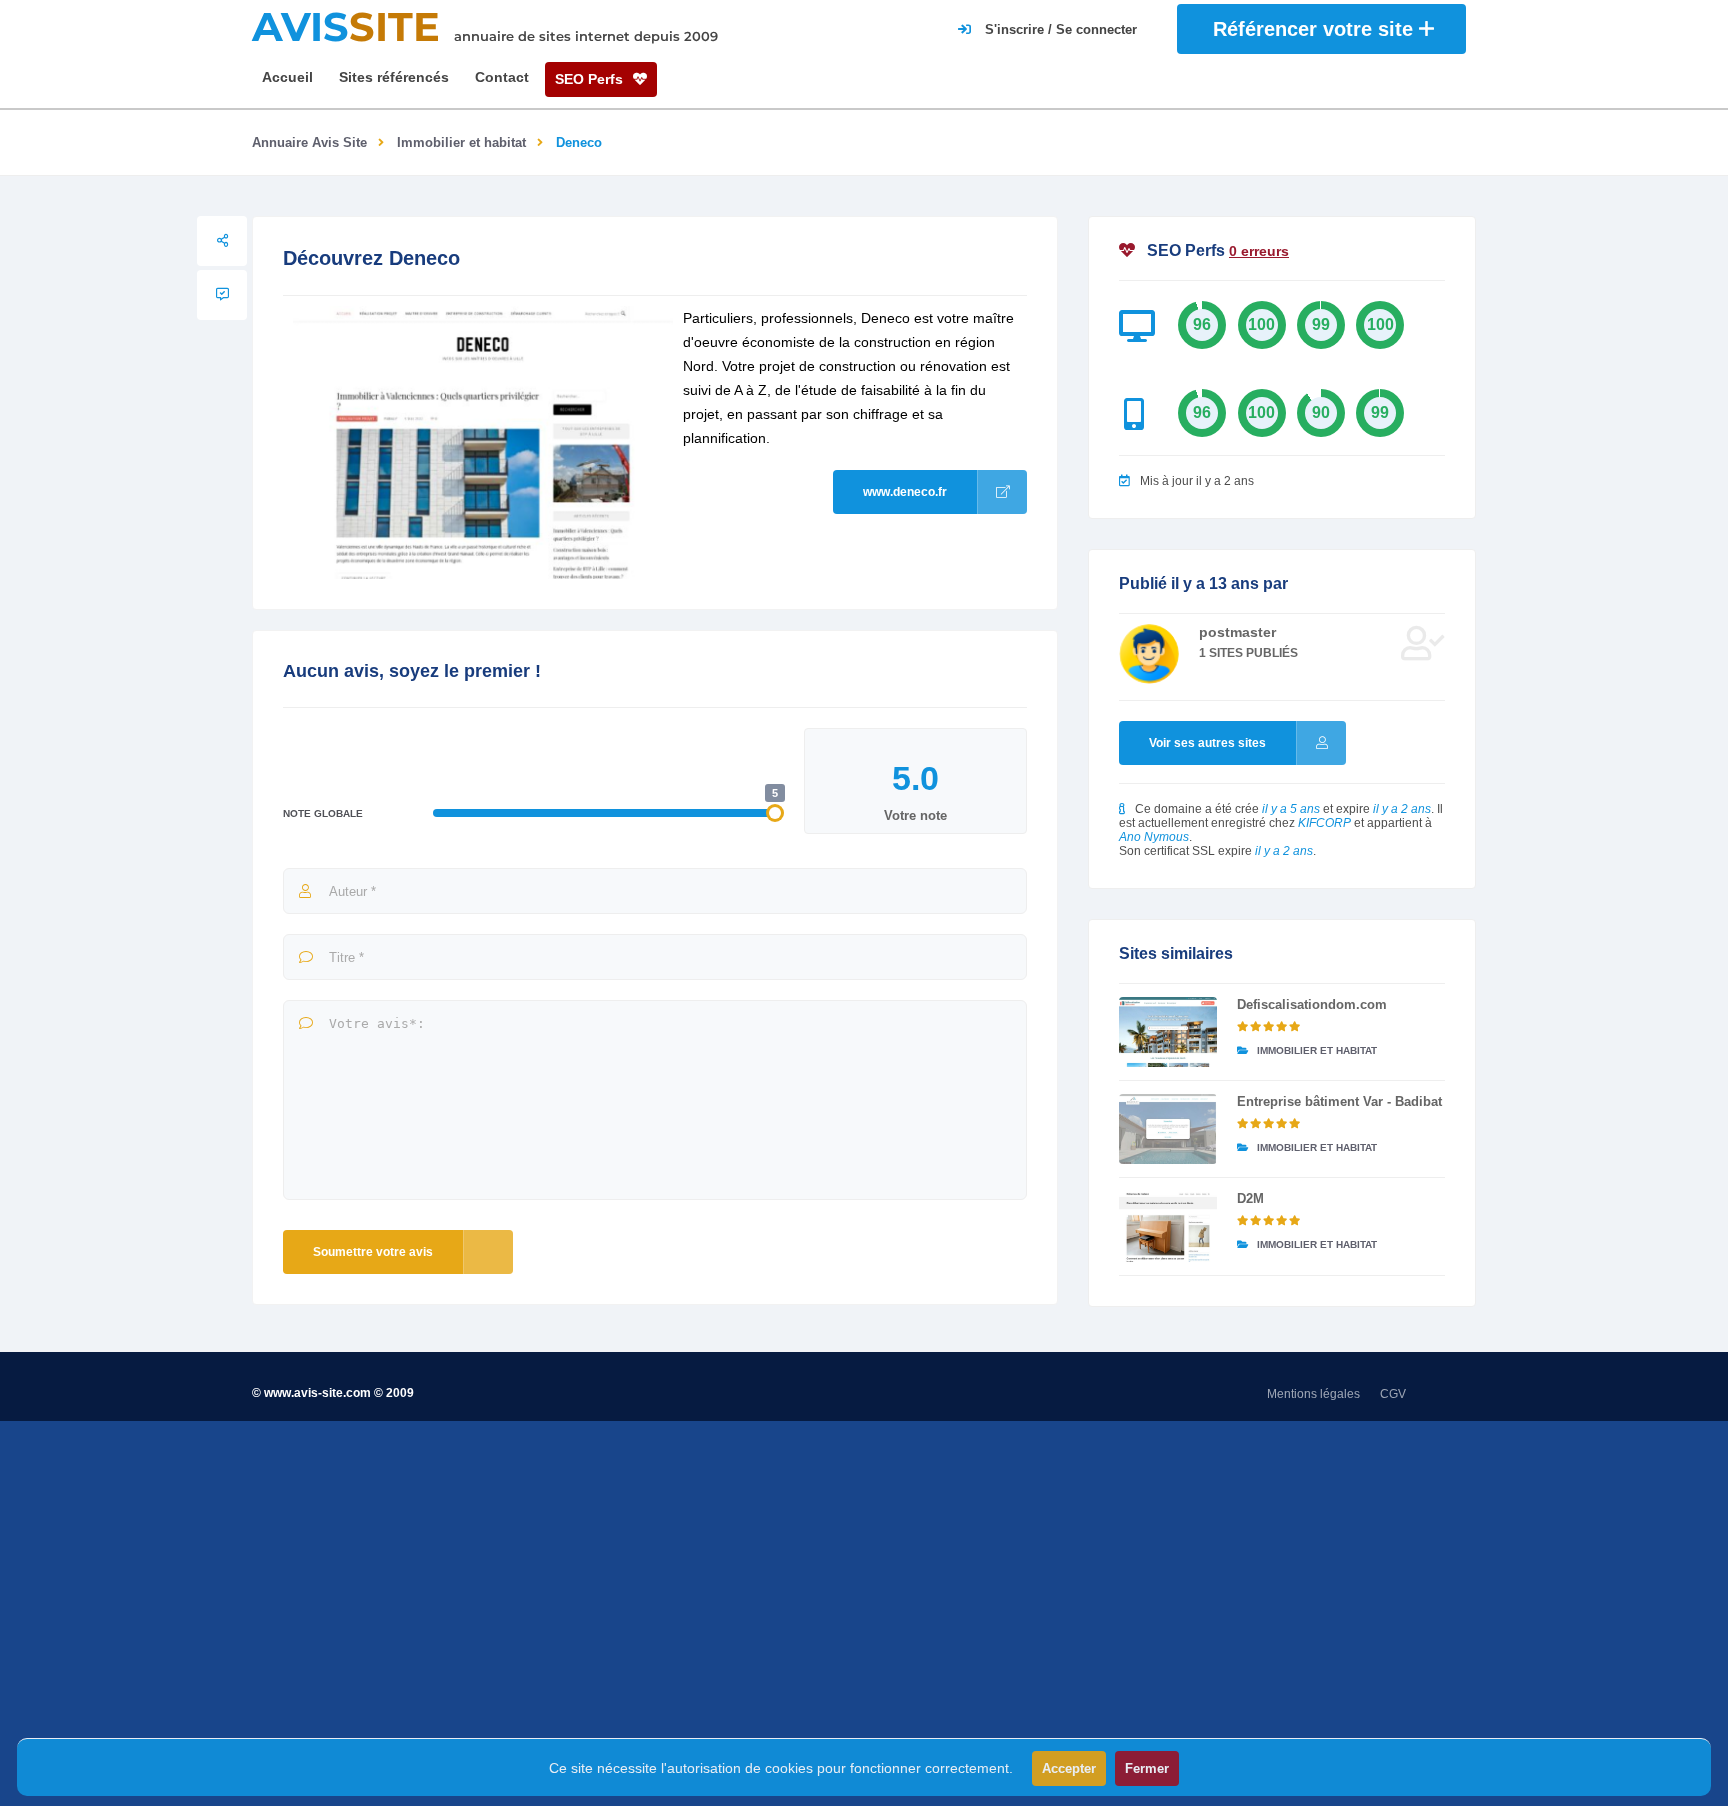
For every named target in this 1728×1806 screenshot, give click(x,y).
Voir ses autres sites (1207, 743)
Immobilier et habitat (461, 142)
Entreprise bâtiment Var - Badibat (1339, 1101)
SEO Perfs (591, 79)
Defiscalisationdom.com (1312, 1004)
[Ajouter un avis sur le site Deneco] (222, 295)
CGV (1393, 1394)
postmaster (1237, 632)
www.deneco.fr (905, 492)
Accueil (287, 77)
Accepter (1069, 1768)
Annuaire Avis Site (309, 142)
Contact (502, 77)
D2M (1250, 1198)
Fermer (1147, 1768)
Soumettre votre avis (373, 1252)
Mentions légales (1313, 1394)
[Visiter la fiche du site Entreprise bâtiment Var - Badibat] (1168, 1129)
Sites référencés (394, 77)
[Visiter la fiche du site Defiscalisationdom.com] (1168, 1032)
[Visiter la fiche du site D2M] (1168, 1226)
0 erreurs (1259, 251)
